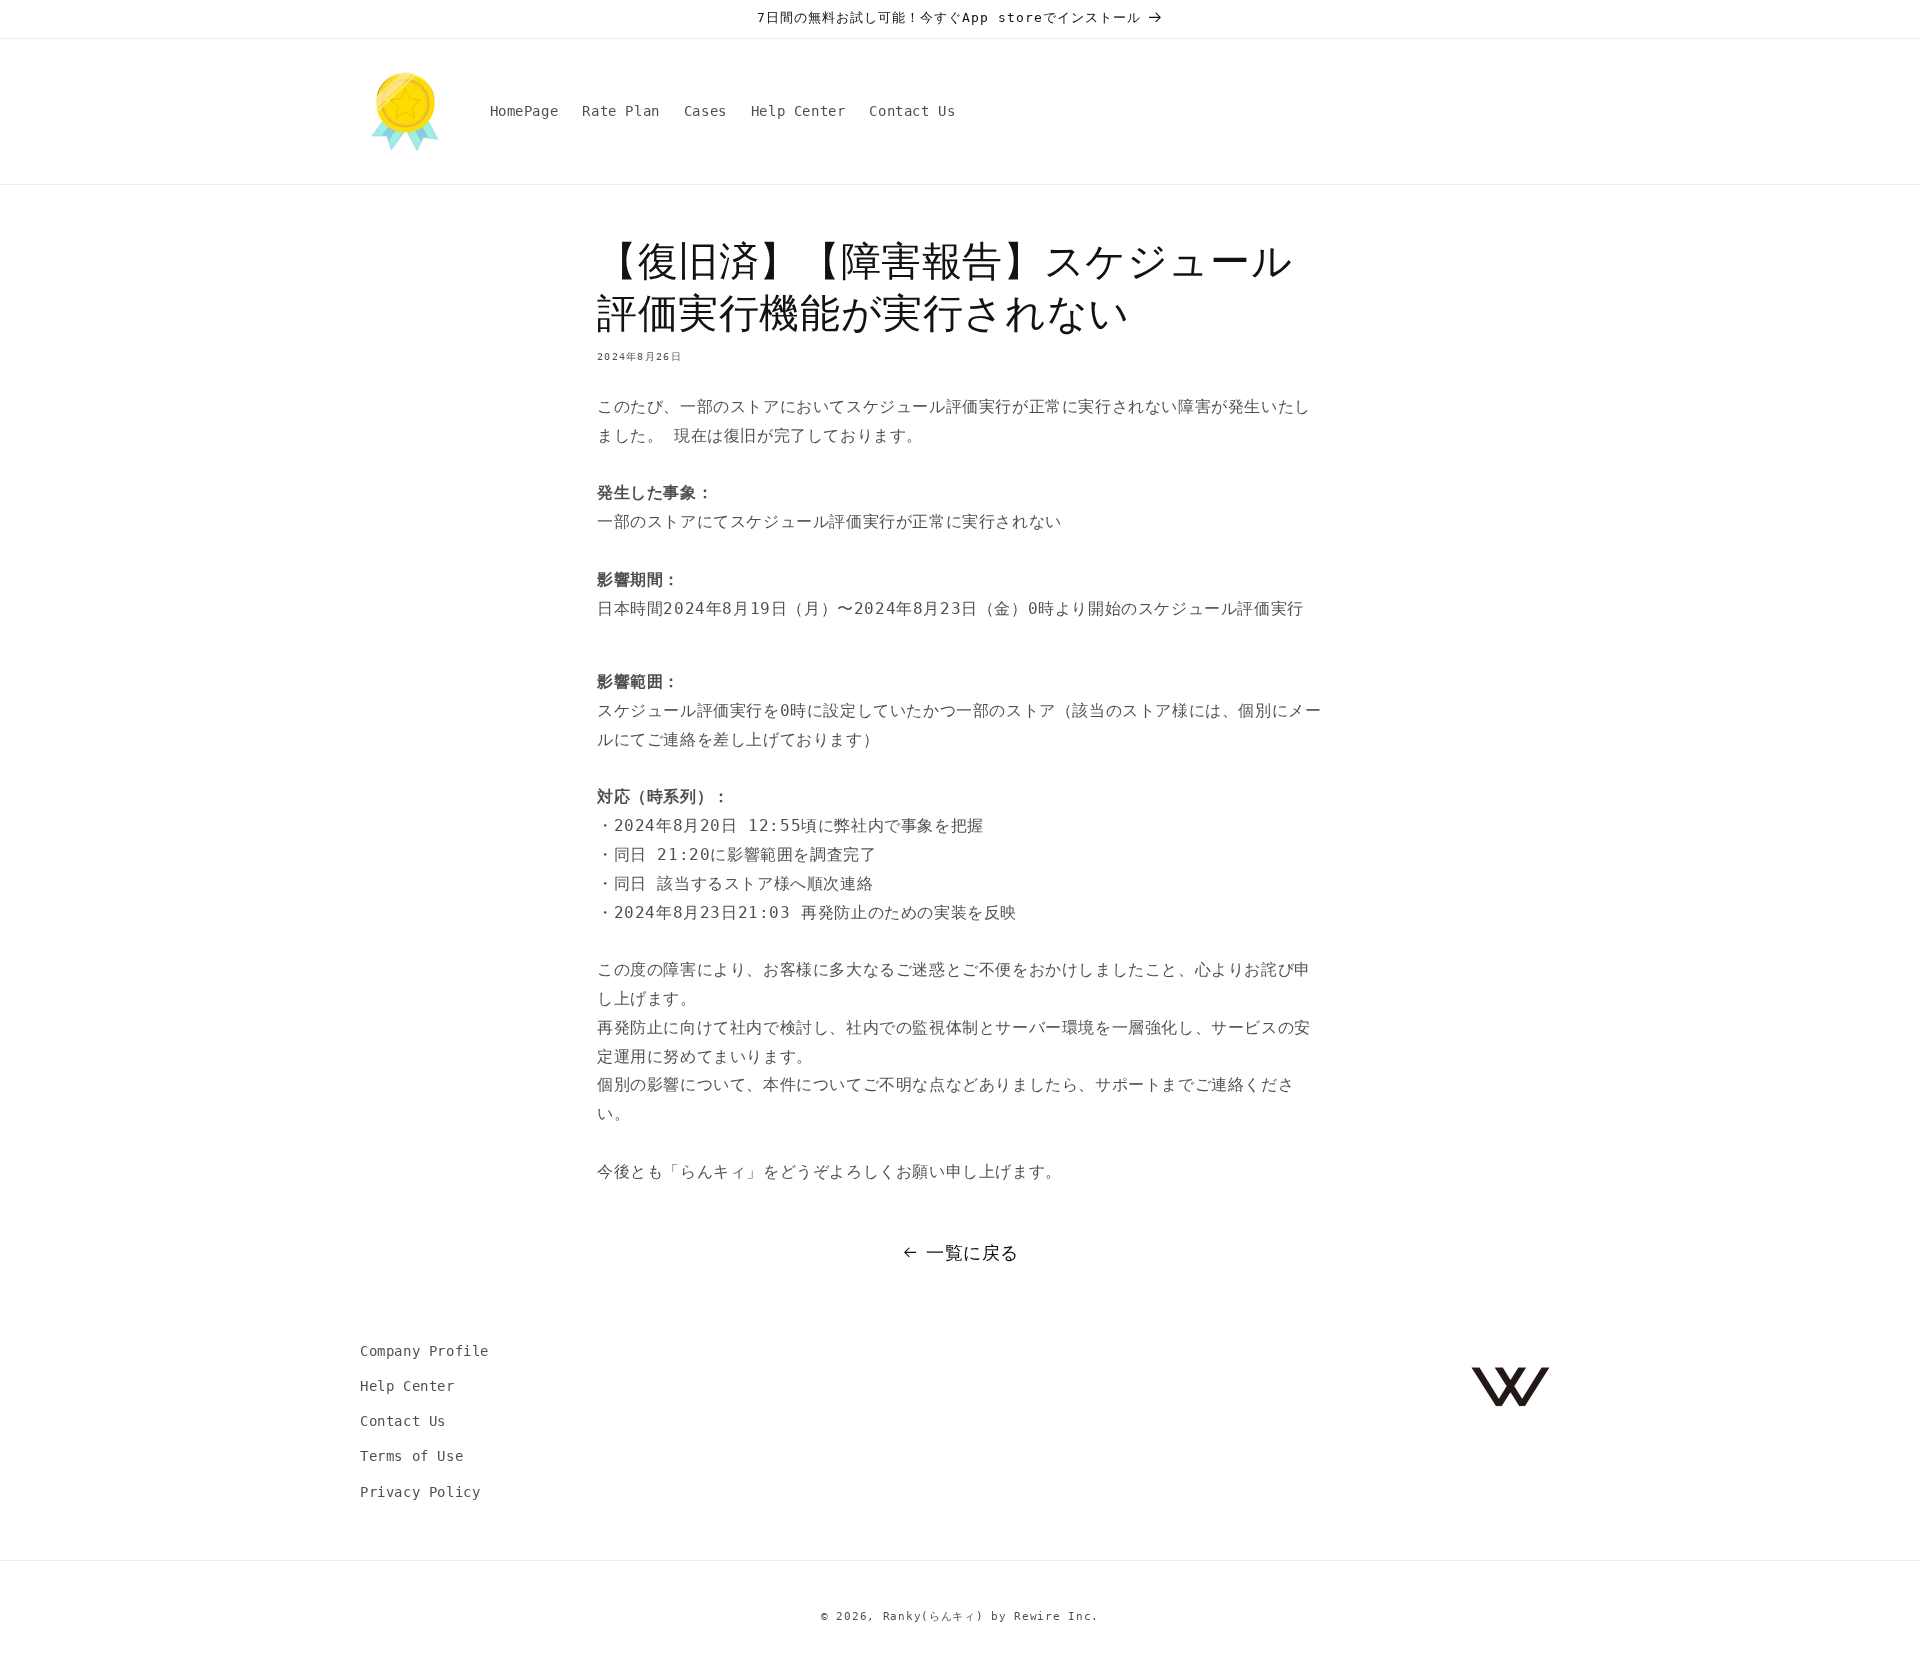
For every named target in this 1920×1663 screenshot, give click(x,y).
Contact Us (403, 1422)
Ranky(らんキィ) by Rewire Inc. (991, 1616)
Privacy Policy (420, 1492)
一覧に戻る (972, 1252)
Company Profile (424, 1351)
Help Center (407, 1387)
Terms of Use (411, 1457)
